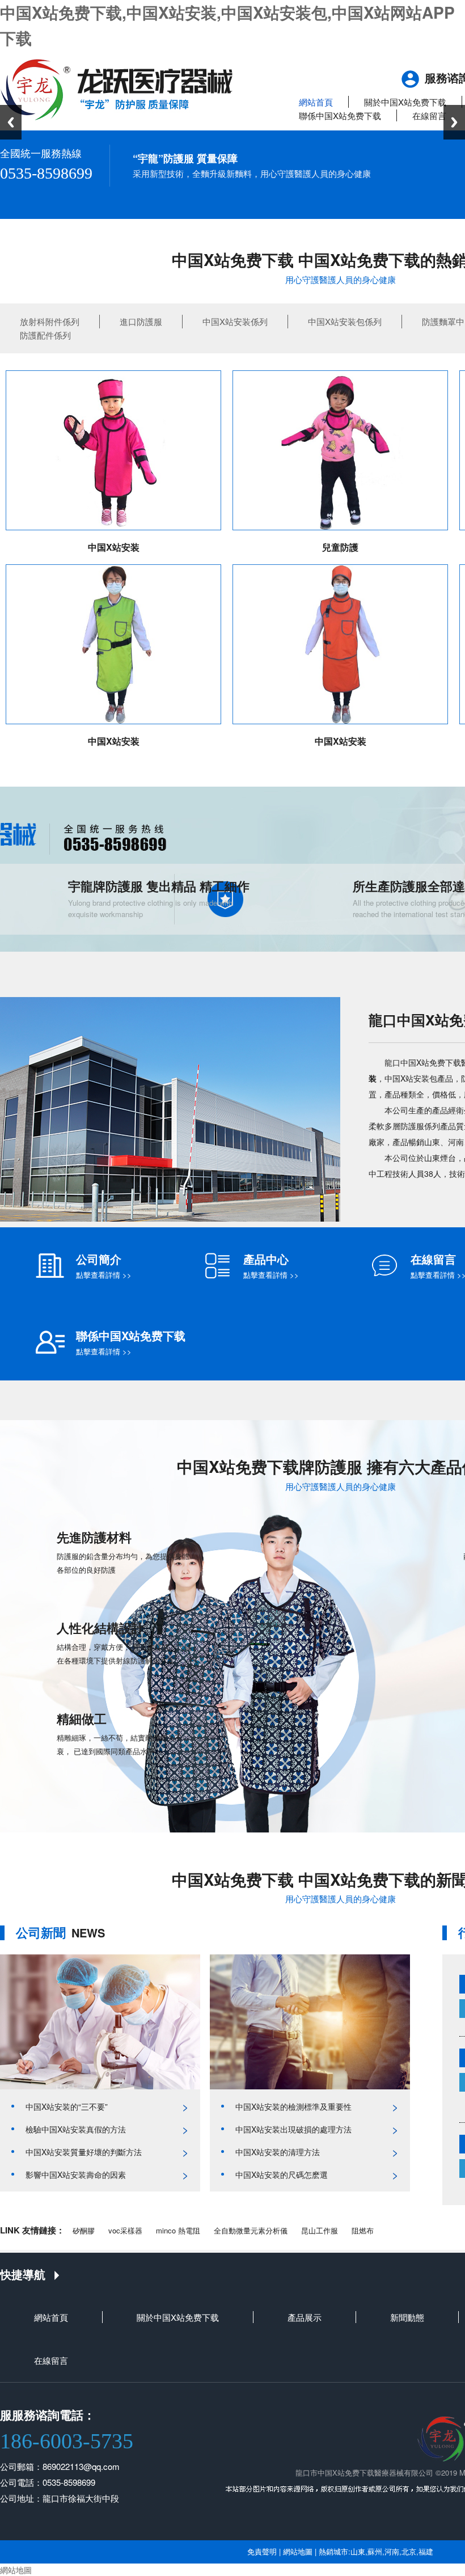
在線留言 (429, 115)
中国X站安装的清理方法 (278, 2152)
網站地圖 (298, 2551)
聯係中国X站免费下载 (340, 115)
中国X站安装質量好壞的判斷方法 (84, 2152)
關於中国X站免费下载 (405, 102)
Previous (11, 122)
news (60, 1933)
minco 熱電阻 (178, 2230)
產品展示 (305, 2317)
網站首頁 (316, 102)
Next (454, 122)
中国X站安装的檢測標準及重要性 (293, 2106)
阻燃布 (363, 2230)
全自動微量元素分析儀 (251, 2230)
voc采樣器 (125, 2230)
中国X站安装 (114, 547)
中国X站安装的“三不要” (67, 2106)
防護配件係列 (45, 335)
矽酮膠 (84, 2230)
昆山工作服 (320, 2230)
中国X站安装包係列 (345, 321)
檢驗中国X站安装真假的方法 (76, 2129)
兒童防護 (340, 547)
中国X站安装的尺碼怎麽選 (282, 2174)
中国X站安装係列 (235, 321)
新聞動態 (407, 2317)
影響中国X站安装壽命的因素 (76, 2174)
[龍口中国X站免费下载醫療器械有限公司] (117, 88)
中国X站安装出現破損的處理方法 (293, 2129)
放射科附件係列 (50, 321)
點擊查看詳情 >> (104, 1275)
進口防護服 (141, 321)
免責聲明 (262, 2551)
